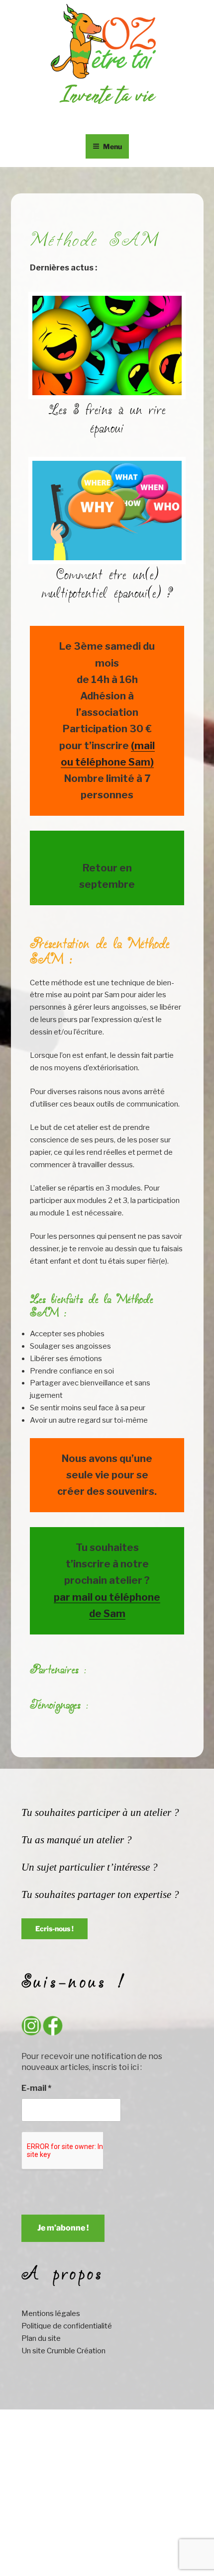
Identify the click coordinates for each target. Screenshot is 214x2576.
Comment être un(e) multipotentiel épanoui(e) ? (107, 585)
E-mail (36, 2088)
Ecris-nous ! (54, 1929)
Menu (112, 146)
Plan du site (41, 2338)
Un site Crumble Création (63, 2351)
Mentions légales (51, 2314)
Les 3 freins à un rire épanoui (107, 420)
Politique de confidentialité (67, 2326)
